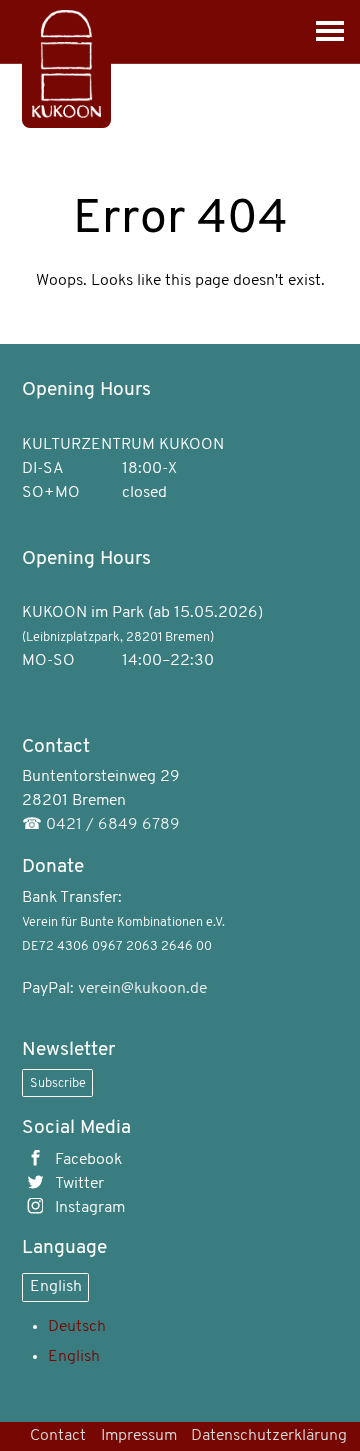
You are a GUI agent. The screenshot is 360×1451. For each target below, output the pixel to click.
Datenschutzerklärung (269, 1436)
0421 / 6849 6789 (113, 825)
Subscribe (58, 1083)
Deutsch (77, 1327)
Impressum (139, 1436)
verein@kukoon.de (142, 989)
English (56, 1287)
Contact (58, 1436)
